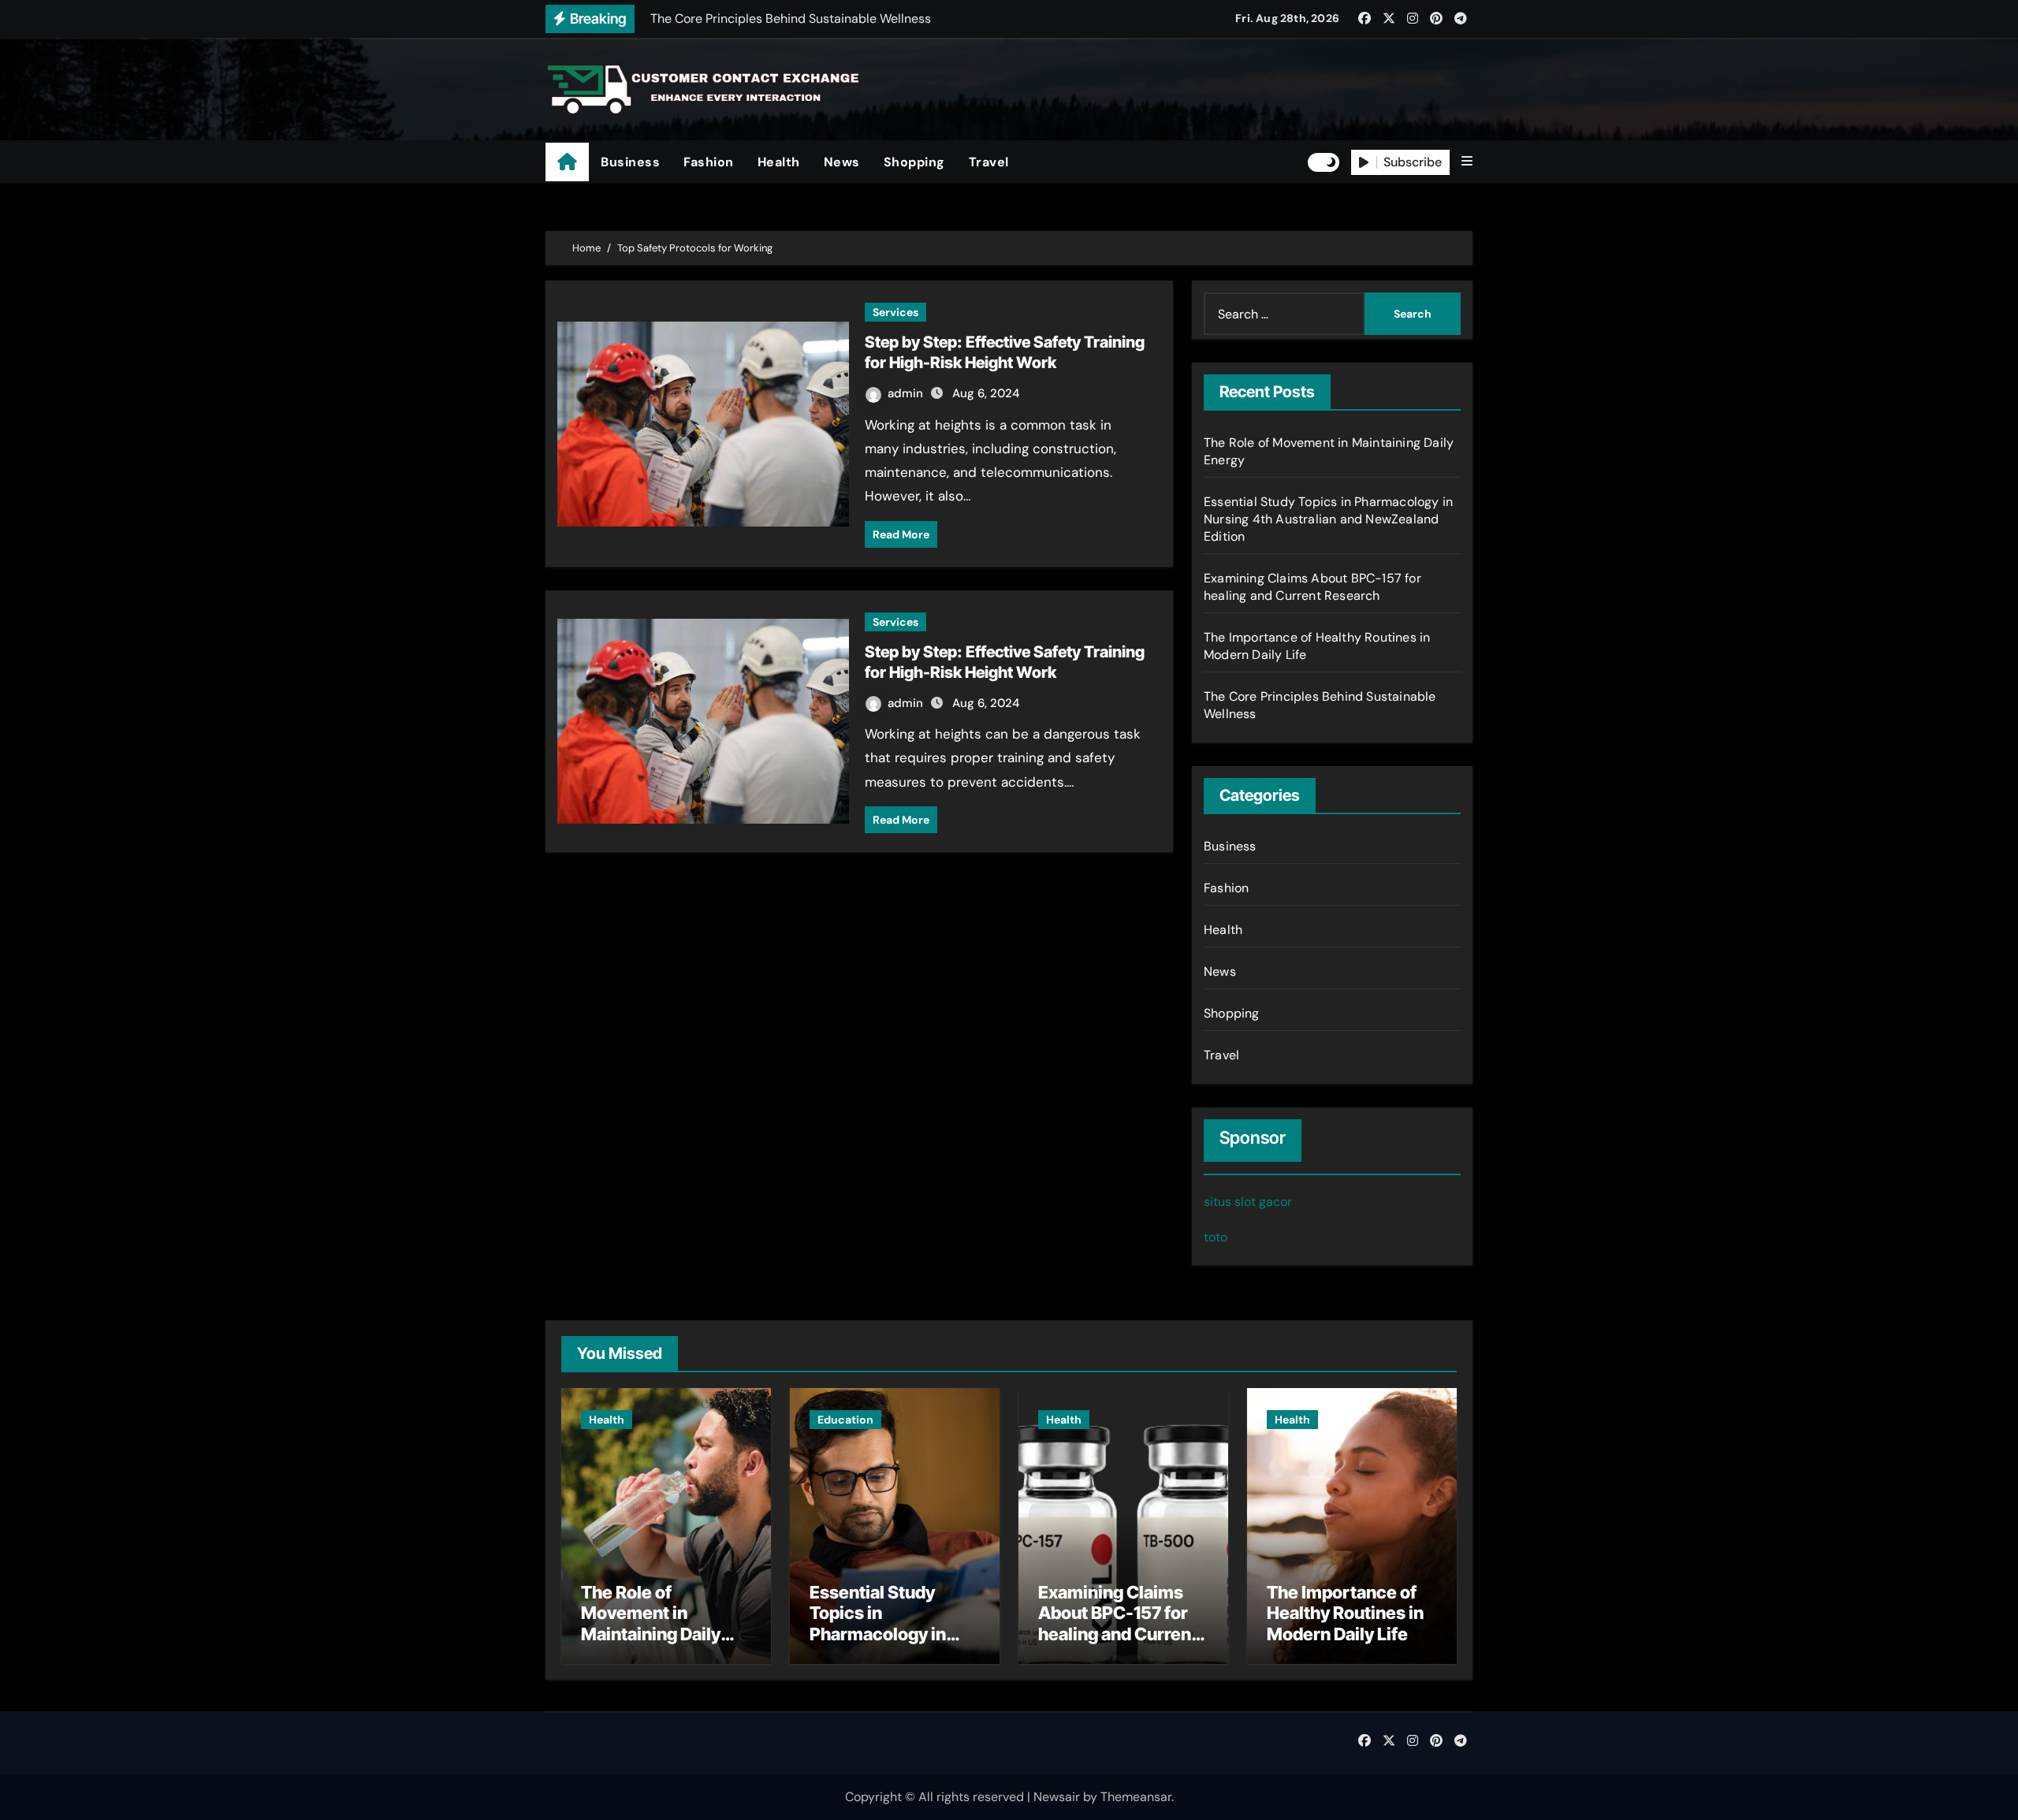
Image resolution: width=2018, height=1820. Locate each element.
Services (895, 312)
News (842, 162)
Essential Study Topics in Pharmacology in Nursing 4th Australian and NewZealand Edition (1328, 519)
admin (907, 393)
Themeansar (1136, 1797)
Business (630, 162)
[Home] (567, 162)
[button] (1467, 162)
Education (845, 1420)
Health (779, 162)
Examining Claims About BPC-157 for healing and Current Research (1312, 587)
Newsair (1057, 1797)
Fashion (709, 162)
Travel (989, 162)
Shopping (914, 162)
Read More (901, 534)
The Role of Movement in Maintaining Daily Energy (651, 1623)
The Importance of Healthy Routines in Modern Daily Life (1345, 1613)
